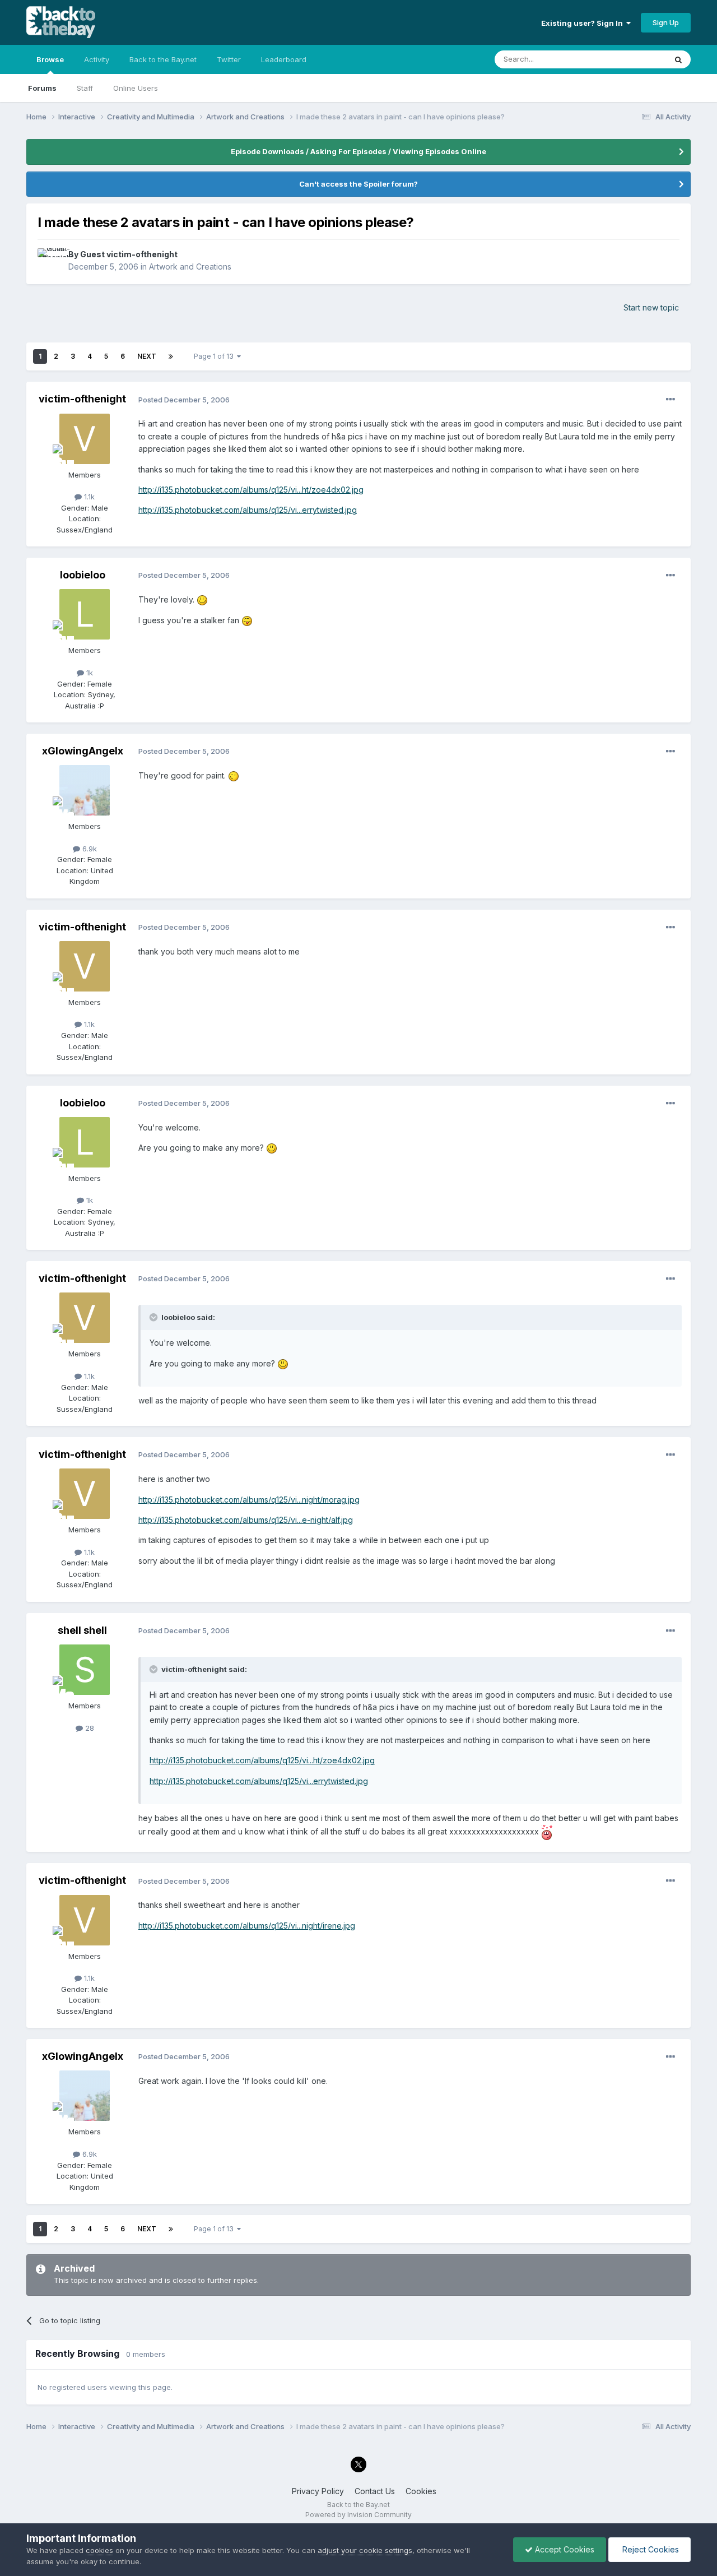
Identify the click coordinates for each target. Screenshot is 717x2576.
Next (147, 356)
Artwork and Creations (190, 267)
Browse (50, 59)
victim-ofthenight (82, 399)
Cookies (421, 2491)
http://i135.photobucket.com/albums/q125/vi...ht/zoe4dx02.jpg (251, 490)
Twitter (229, 59)
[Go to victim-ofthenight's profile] (85, 439)
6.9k (89, 849)
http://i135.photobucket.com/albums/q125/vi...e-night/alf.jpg (246, 1520)
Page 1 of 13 (215, 356)
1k (89, 673)
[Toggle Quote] (155, 1317)
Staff (85, 88)
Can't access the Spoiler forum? (358, 184)
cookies (99, 2550)
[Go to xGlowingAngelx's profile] (85, 790)
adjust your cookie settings (365, 2550)
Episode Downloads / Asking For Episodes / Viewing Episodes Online (358, 151)
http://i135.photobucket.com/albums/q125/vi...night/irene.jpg (247, 1926)
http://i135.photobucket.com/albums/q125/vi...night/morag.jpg (249, 1500)
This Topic (633, 59)
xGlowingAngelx (83, 751)
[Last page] (171, 356)
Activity (97, 59)
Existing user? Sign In (584, 23)
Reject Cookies (650, 2549)
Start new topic (651, 307)
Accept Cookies (564, 2549)
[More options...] (671, 400)
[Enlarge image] (202, 599)
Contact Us (375, 2491)
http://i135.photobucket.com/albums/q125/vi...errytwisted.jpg (248, 510)
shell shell (82, 1630)
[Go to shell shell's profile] (85, 1670)
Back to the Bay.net (163, 59)
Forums (42, 88)
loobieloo (83, 575)
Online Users (136, 88)
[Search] (678, 59)
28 (89, 1728)
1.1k (88, 497)
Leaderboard (284, 59)
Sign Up (666, 22)
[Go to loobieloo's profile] (85, 614)
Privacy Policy (318, 2491)
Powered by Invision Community (358, 2515)
